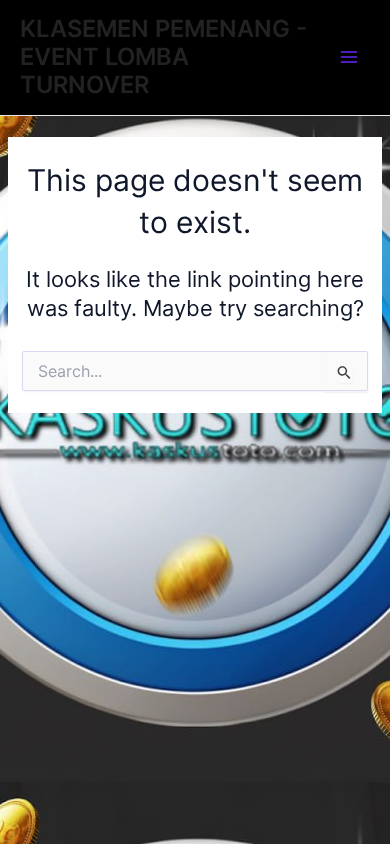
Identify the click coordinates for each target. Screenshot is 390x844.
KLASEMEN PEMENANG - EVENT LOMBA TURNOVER (163, 57)
